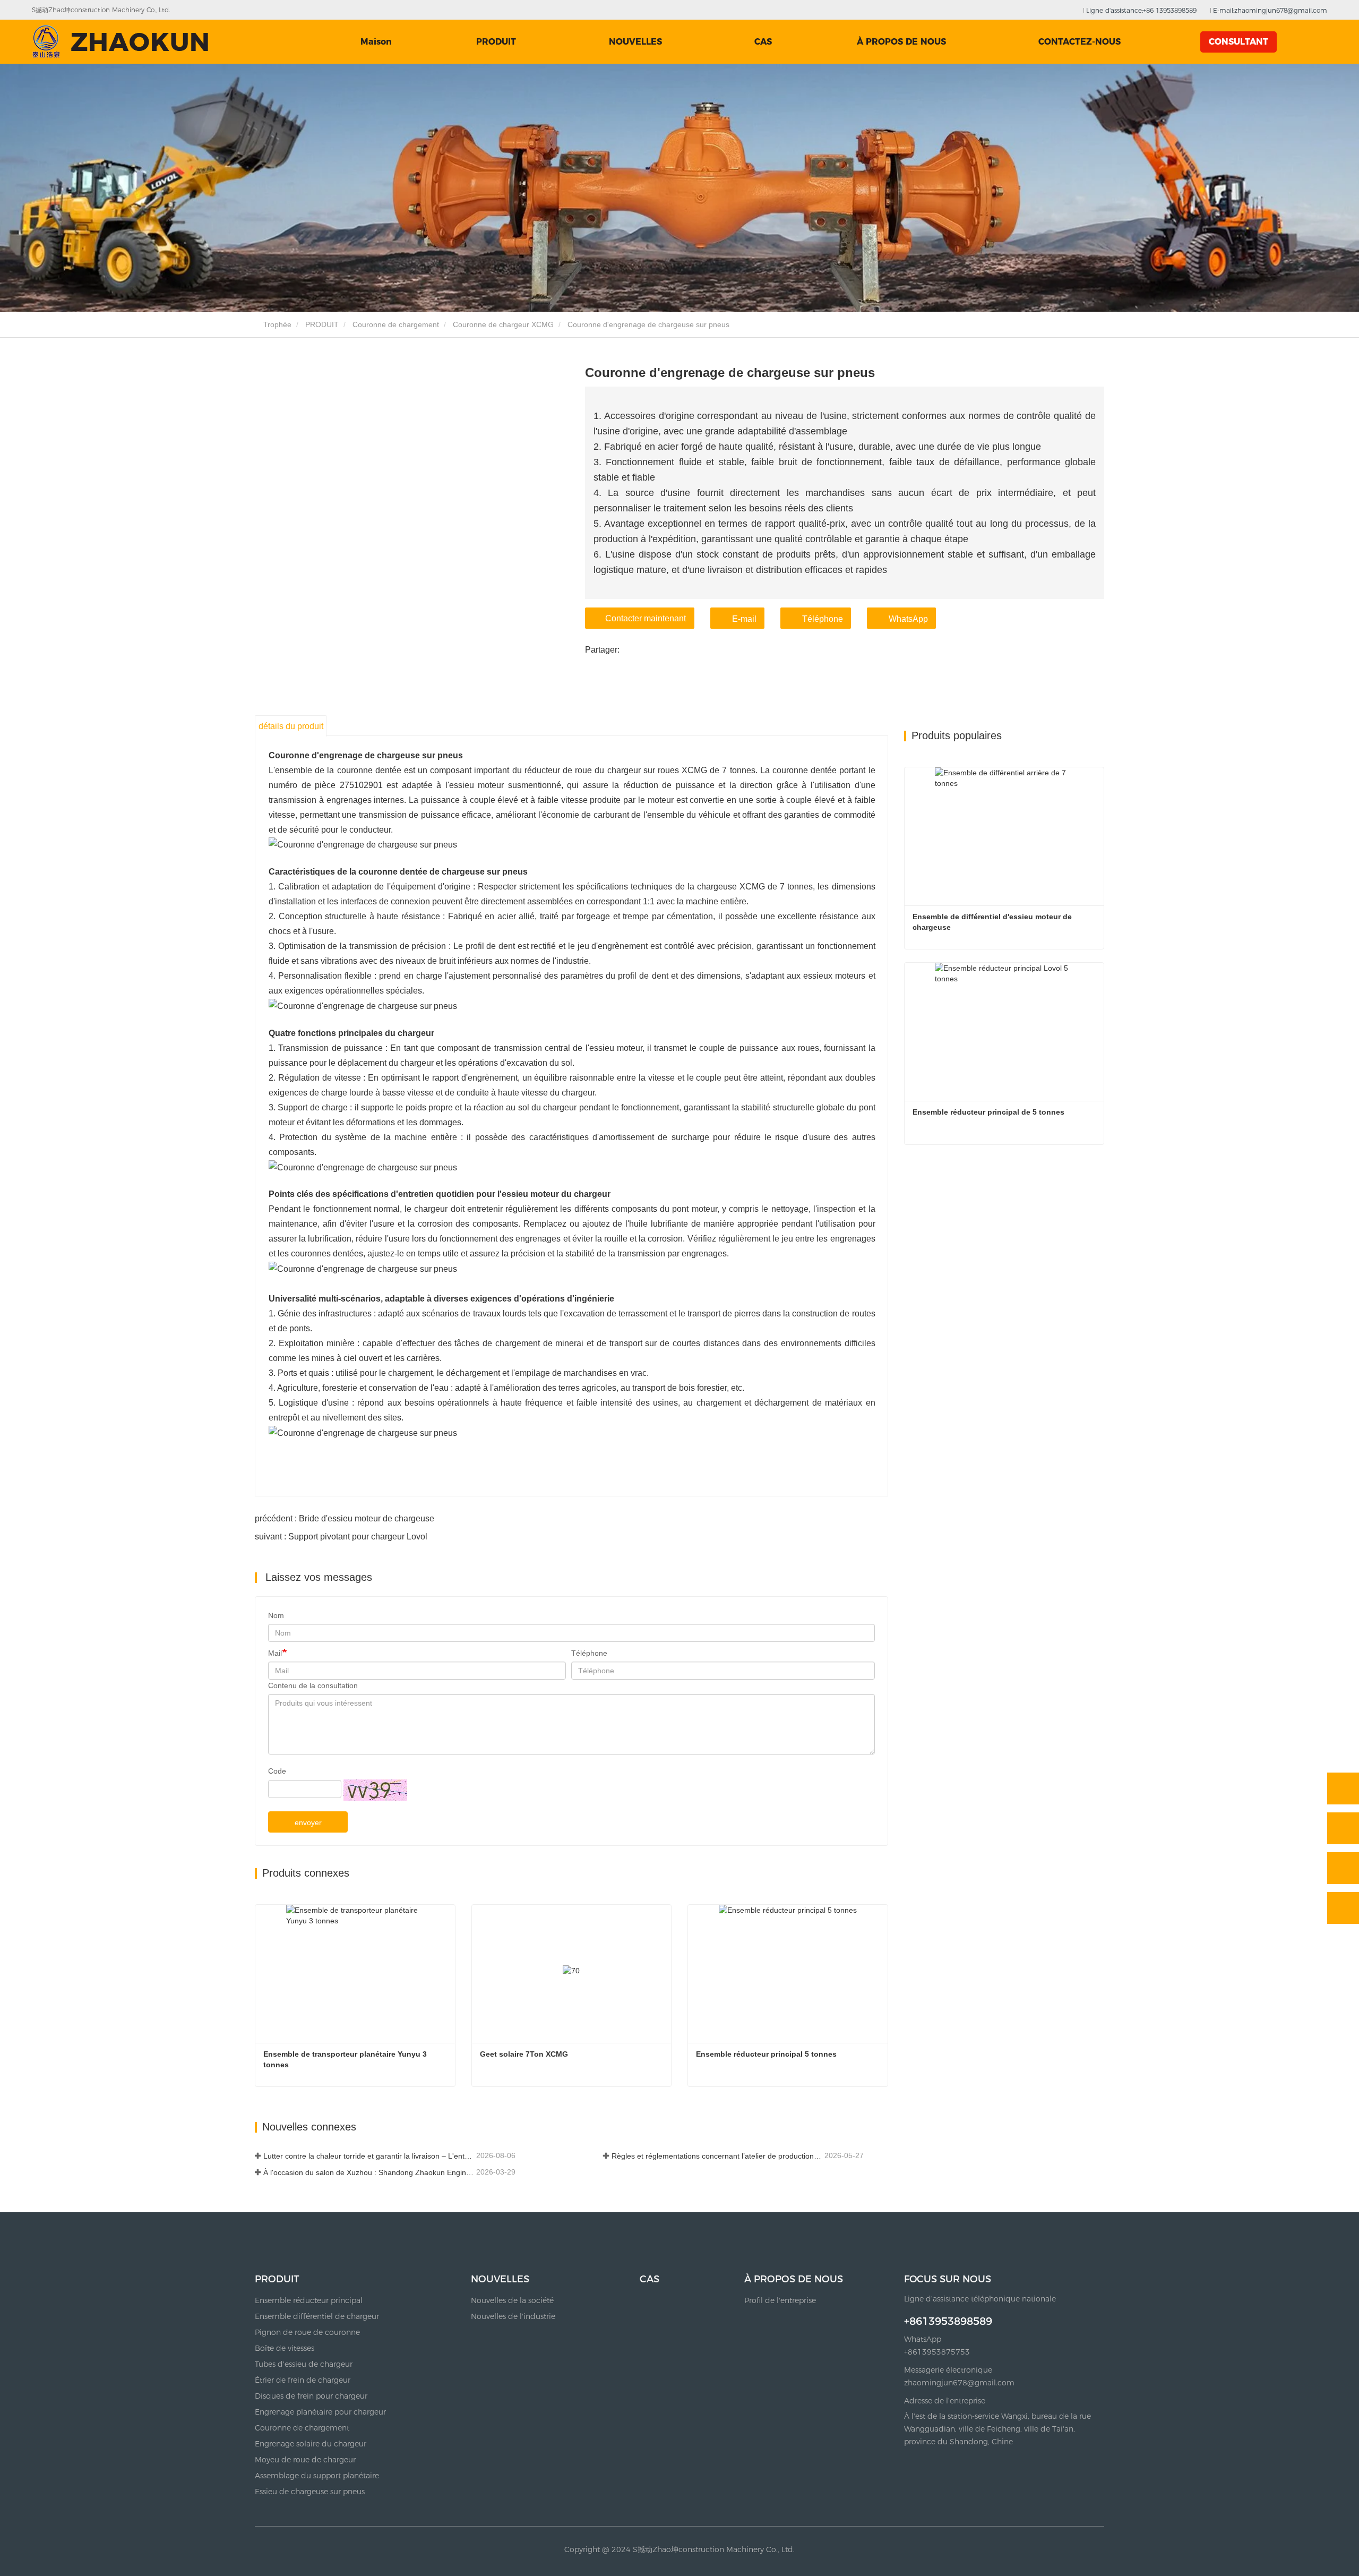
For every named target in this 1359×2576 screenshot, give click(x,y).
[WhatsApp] (1343, 1788)
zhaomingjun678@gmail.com (959, 2383)
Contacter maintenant (646, 618)
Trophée (276, 324)
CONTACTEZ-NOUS (1080, 42)
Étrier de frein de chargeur (303, 2380)
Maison (376, 42)
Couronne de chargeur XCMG (503, 324)
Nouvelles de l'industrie (513, 2316)
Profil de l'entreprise (780, 2300)
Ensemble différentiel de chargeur (317, 2316)
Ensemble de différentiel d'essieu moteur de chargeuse (993, 922)
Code (277, 1771)
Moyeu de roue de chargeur (305, 2460)
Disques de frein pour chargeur (311, 2396)
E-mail (744, 619)
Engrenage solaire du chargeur (311, 2444)
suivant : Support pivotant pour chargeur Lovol (341, 1537)
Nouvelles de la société (512, 2300)
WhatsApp (908, 619)
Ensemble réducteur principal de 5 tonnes (988, 1112)
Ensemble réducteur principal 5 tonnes (766, 2054)
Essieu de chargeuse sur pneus (310, 2492)
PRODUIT (322, 324)
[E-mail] (1343, 1868)
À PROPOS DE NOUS (794, 2279)
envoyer (308, 1822)
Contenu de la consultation (313, 1685)
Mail (275, 1653)
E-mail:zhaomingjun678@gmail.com (1269, 10)
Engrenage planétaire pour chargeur (320, 2412)
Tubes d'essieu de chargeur (304, 2364)
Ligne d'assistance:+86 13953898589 (1140, 10)
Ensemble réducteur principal (309, 2300)
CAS (763, 42)
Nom (276, 1615)
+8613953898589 (948, 2321)
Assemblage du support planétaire (317, 2476)
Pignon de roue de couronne (307, 2332)
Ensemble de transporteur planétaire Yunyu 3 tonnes (346, 2059)
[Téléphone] (1343, 1828)
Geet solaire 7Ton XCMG (524, 2054)
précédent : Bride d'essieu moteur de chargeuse (345, 1518)
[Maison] (120, 42)
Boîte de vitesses (285, 2348)
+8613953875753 (937, 2352)
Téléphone (823, 619)
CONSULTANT (1238, 42)
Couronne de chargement (396, 324)
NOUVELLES (500, 2279)
